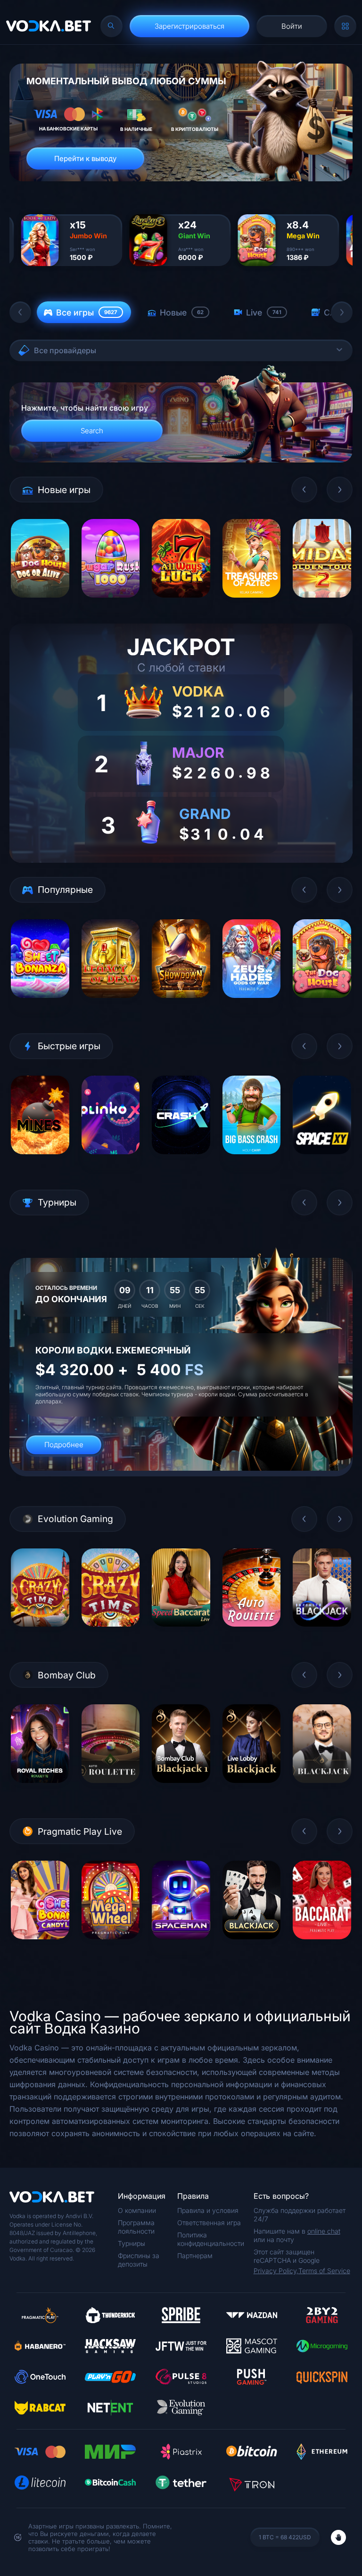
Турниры (132, 2243)
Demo (40, 604)
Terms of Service (324, 2271)
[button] (20, 312)
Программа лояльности (136, 2227)
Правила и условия (208, 2210)
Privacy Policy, (276, 2271)
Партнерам (195, 2256)
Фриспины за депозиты (139, 2260)
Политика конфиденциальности (211, 2239)
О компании (137, 2210)
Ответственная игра (209, 2223)
